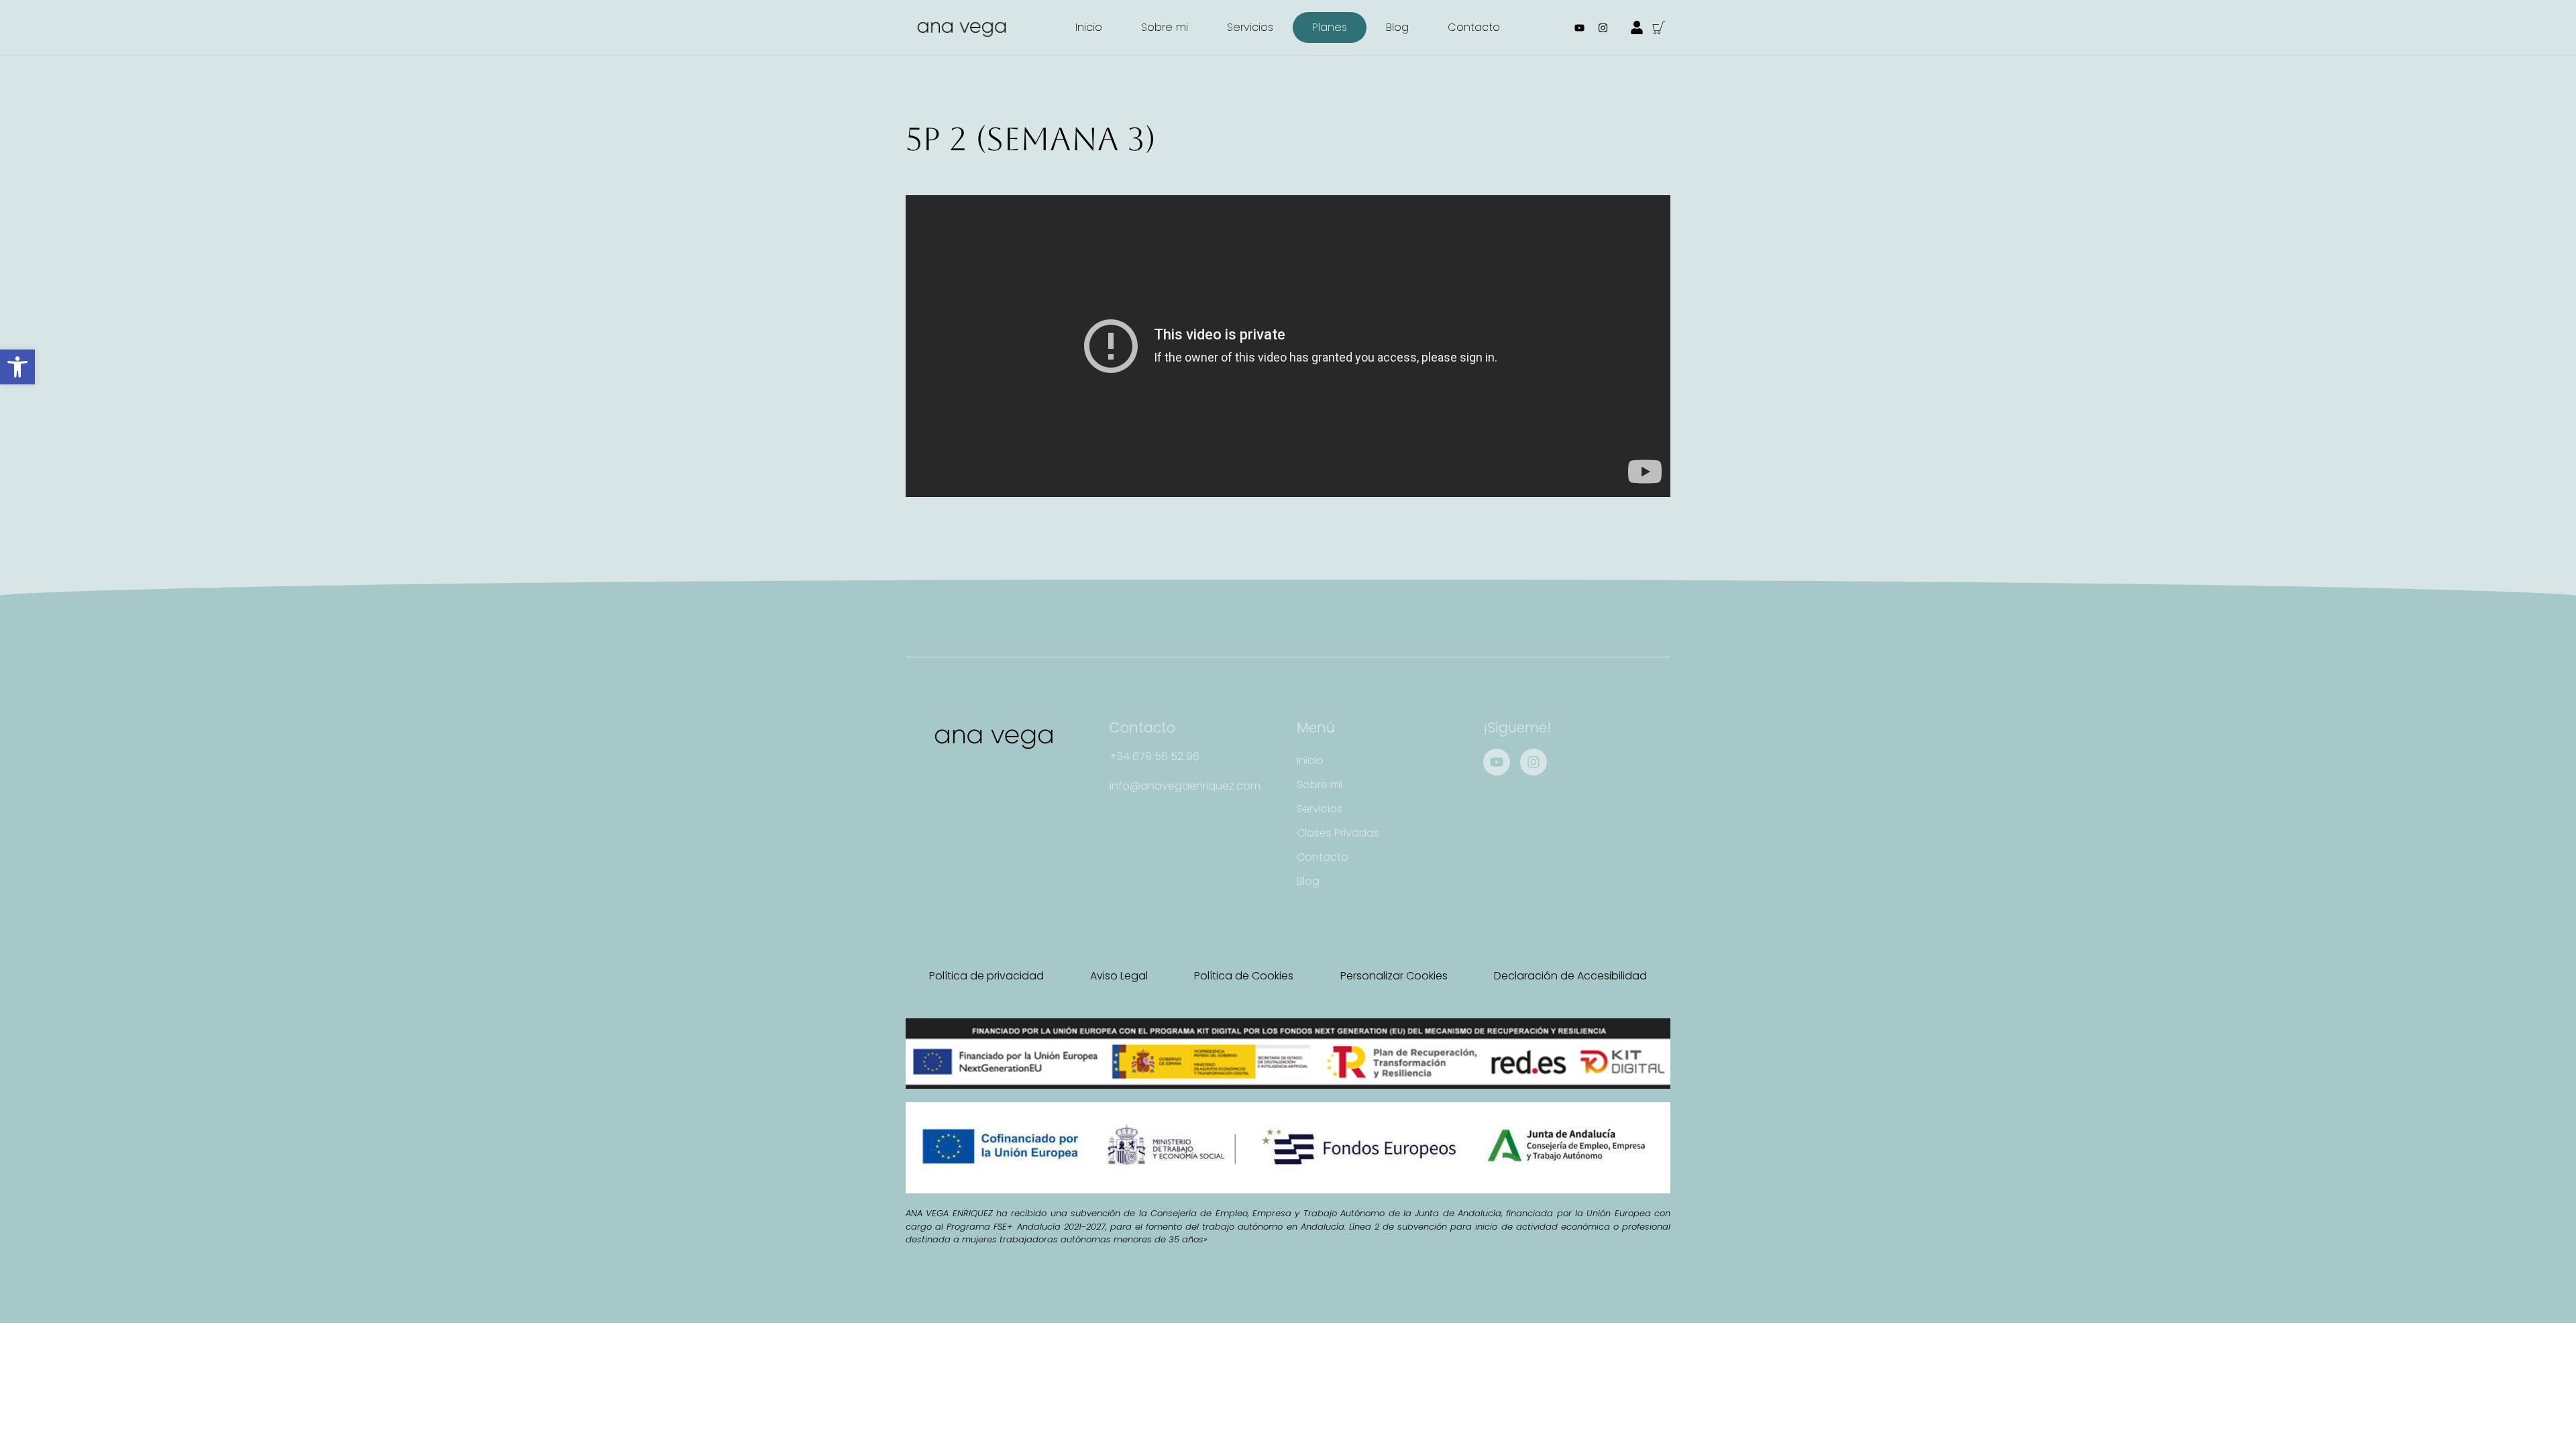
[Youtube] (1580, 28)
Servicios (1250, 27)
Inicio (1089, 27)
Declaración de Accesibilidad (1570, 976)
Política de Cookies (1244, 976)
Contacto (1474, 27)
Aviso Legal (1119, 976)
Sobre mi (1165, 27)
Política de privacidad (986, 976)
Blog (1397, 27)
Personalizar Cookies (1394, 976)
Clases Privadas (1338, 833)
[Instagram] (1603, 28)
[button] (17, 367)
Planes (1330, 27)
